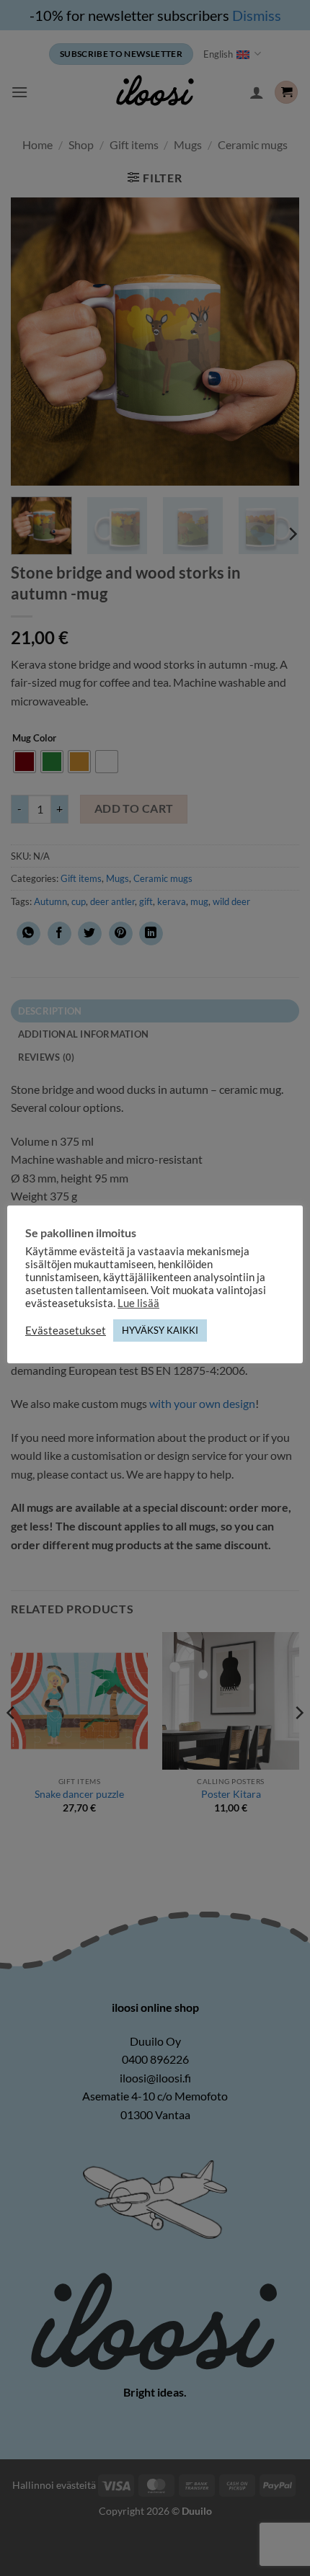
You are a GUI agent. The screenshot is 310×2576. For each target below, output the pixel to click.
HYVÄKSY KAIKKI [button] (160, 1330)
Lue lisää (138, 1303)
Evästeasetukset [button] (66, 1331)
